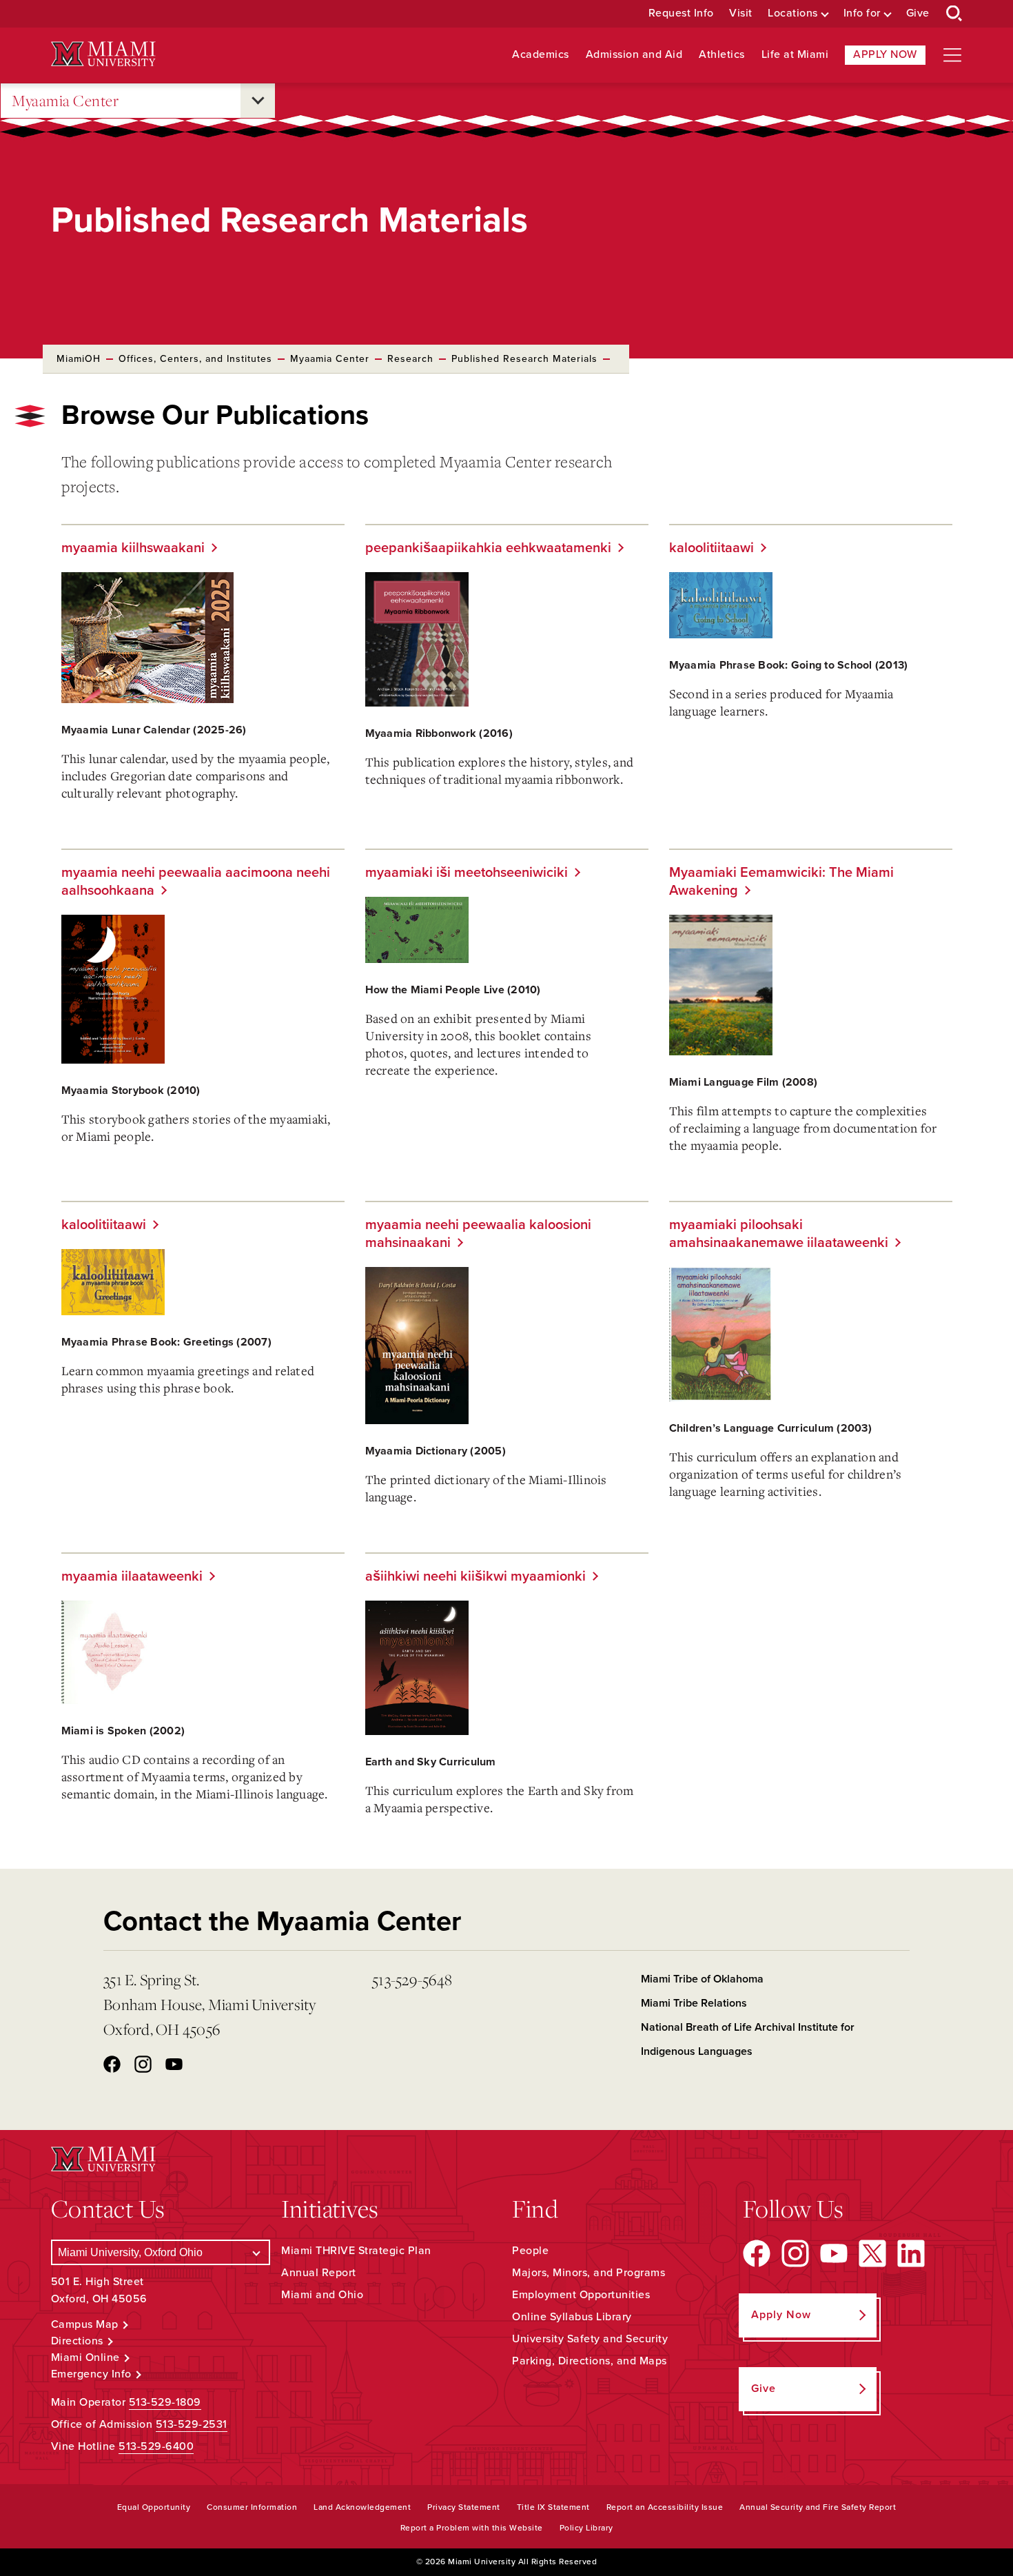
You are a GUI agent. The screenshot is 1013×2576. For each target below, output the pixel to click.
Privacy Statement (464, 2507)
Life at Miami (795, 55)
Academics (541, 55)
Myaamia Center (65, 100)
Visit (741, 13)
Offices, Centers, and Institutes (195, 359)
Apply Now (885, 54)
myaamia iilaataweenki (132, 1576)
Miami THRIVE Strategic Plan (356, 2251)
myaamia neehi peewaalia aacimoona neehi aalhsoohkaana (196, 882)
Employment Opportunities (581, 2295)
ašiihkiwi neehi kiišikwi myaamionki (475, 1576)
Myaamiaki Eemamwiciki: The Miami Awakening (781, 882)
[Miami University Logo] (103, 54)
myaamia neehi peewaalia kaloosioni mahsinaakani (478, 1234)
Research (410, 359)
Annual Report (319, 2273)
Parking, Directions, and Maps (590, 2361)
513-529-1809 (165, 2402)
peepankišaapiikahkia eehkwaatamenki (488, 548)
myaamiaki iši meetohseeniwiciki (467, 873)
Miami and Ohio (322, 2295)
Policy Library (586, 2528)
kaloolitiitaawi (712, 548)
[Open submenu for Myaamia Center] (258, 101)
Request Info (681, 13)
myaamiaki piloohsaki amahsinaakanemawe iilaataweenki (779, 1234)
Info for (862, 13)
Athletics (722, 55)
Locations (793, 13)
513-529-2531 (192, 2424)
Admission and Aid (634, 55)
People (530, 2251)
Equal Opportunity (154, 2507)
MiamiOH (79, 359)
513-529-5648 (412, 1979)
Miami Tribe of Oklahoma (702, 1979)
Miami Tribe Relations (694, 2003)
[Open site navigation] (952, 55)
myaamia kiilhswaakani (133, 548)
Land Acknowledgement (362, 2507)
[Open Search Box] (954, 14)
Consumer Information (252, 2507)
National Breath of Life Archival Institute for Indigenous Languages (748, 2039)
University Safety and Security (590, 2339)
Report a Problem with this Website (472, 2528)
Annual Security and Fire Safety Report (818, 2507)
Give (918, 13)
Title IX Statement (553, 2507)
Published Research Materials (524, 359)
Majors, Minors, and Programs (589, 2273)
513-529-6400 (156, 2446)
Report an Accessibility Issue (665, 2507)
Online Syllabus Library (572, 2317)
